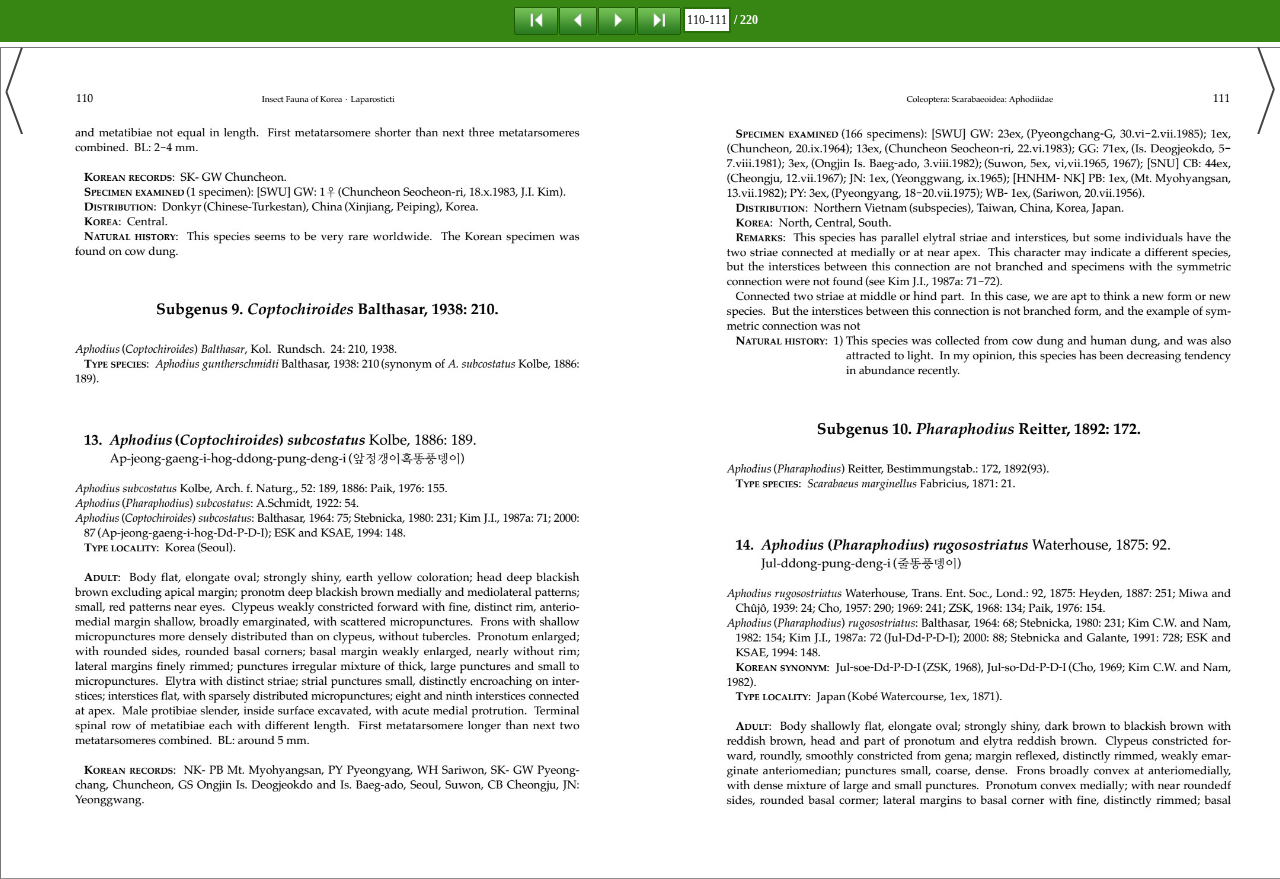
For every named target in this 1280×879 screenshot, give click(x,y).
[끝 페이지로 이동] (659, 20)
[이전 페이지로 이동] (578, 20)
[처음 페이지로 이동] (536, 20)
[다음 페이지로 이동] (617, 20)
